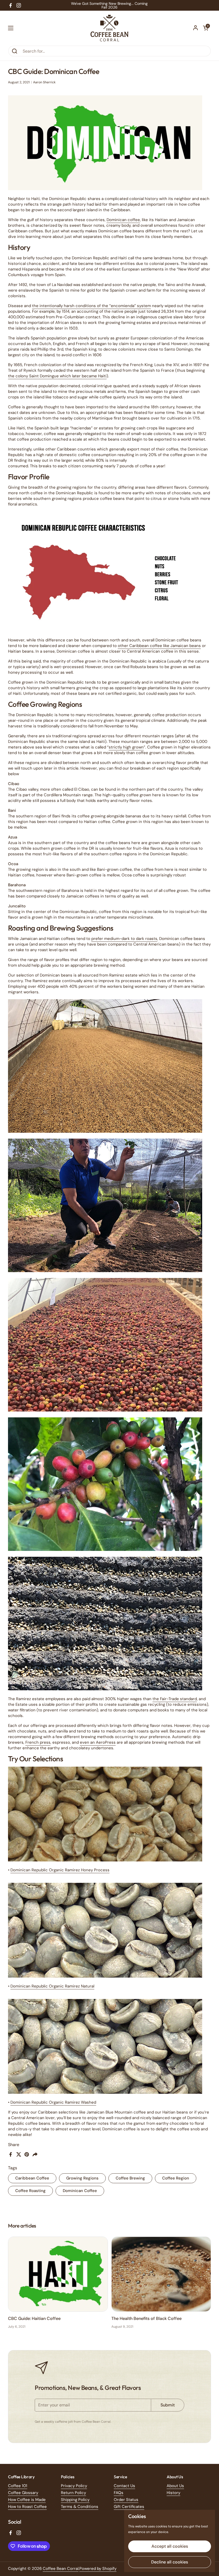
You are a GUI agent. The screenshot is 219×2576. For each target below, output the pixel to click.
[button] (206, 28)
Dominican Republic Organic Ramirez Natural (52, 1986)
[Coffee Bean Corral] (109, 28)
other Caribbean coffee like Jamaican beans (159, 646)
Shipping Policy (75, 2500)
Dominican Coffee (80, 2191)
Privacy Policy (74, 2486)
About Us (175, 2486)
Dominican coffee (123, 220)
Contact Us (124, 2486)
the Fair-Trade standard (175, 1699)
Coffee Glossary (23, 2493)
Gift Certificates (129, 2507)
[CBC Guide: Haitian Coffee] (58, 2274)
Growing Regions (82, 2178)
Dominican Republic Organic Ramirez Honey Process (60, 1870)
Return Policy (73, 2493)
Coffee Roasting (30, 2191)
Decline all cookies (170, 2562)
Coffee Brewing (130, 2178)
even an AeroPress (98, 1742)
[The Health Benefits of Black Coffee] (161, 2274)
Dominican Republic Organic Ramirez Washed (53, 2102)
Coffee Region (176, 2178)
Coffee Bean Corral (61, 2569)
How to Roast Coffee (27, 2507)
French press (38, 1742)
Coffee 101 (18, 2486)
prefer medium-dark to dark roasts (124, 939)
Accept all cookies (170, 2546)
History (173, 2493)
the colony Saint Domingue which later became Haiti (57, 376)
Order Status (126, 2500)
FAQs (119, 2493)
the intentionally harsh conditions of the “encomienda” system (91, 306)
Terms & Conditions (80, 2507)
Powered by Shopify (98, 2569)
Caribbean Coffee (32, 2178)
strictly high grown (126, 747)
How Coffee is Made (27, 2500)
